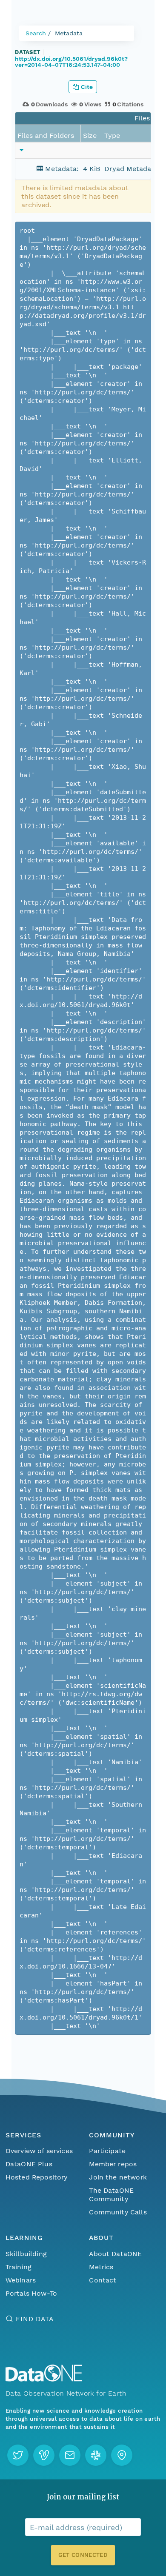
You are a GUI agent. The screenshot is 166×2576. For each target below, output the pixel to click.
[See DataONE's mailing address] (122, 2455)
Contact (103, 2280)
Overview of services (39, 2151)
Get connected (83, 2555)
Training (19, 2267)
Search (36, 33)
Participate (107, 2151)
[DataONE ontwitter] (18, 2455)
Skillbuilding (26, 2254)
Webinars (21, 2280)
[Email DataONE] (70, 2455)
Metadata (69, 33)
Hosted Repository (37, 2177)
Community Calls (118, 2212)
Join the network (118, 2177)
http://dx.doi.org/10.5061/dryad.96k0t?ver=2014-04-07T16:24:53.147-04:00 (71, 62)
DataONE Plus (29, 2164)
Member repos (113, 2164)
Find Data (35, 2319)
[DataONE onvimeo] (44, 2455)
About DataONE (115, 2254)
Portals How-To (31, 2293)
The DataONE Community (111, 2195)
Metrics (101, 2267)
